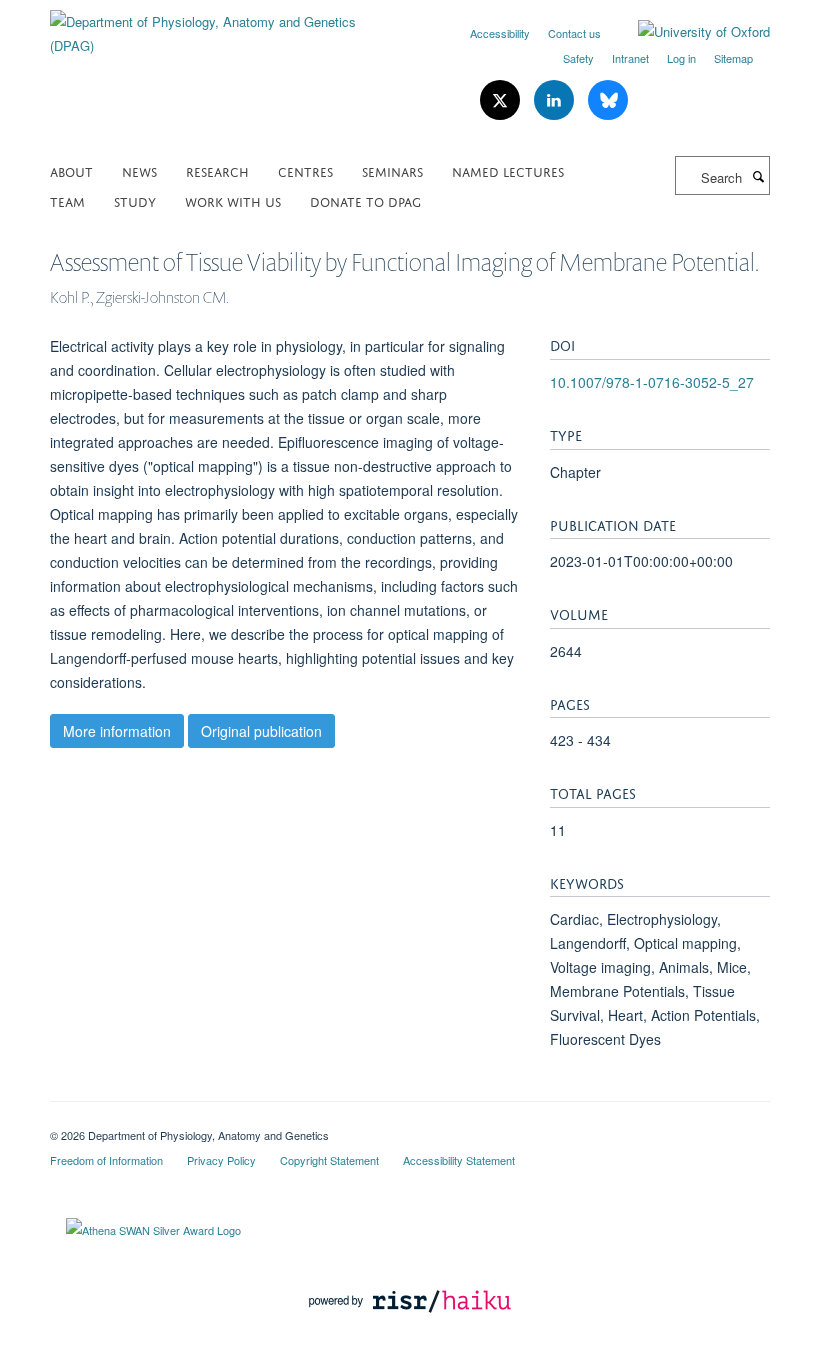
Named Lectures (508, 170)
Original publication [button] (261, 731)
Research (217, 170)
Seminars (392, 170)
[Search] (758, 176)
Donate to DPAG (365, 200)
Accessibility (500, 33)
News (139, 170)
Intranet (630, 58)
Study (135, 200)
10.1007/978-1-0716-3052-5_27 (652, 382)
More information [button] (117, 731)
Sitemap (733, 58)
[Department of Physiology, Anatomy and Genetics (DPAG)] (222, 26)
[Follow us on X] (502, 100)
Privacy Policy (221, 1160)
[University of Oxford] (689, 32)
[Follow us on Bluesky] (608, 100)
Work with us (233, 200)
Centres (305, 170)
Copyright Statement (329, 1160)
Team (67, 200)
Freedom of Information (106, 1160)
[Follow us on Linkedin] (556, 100)
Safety (578, 58)
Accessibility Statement (459, 1160)
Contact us (574, 33)
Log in (681, 58)
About (71, 170)
